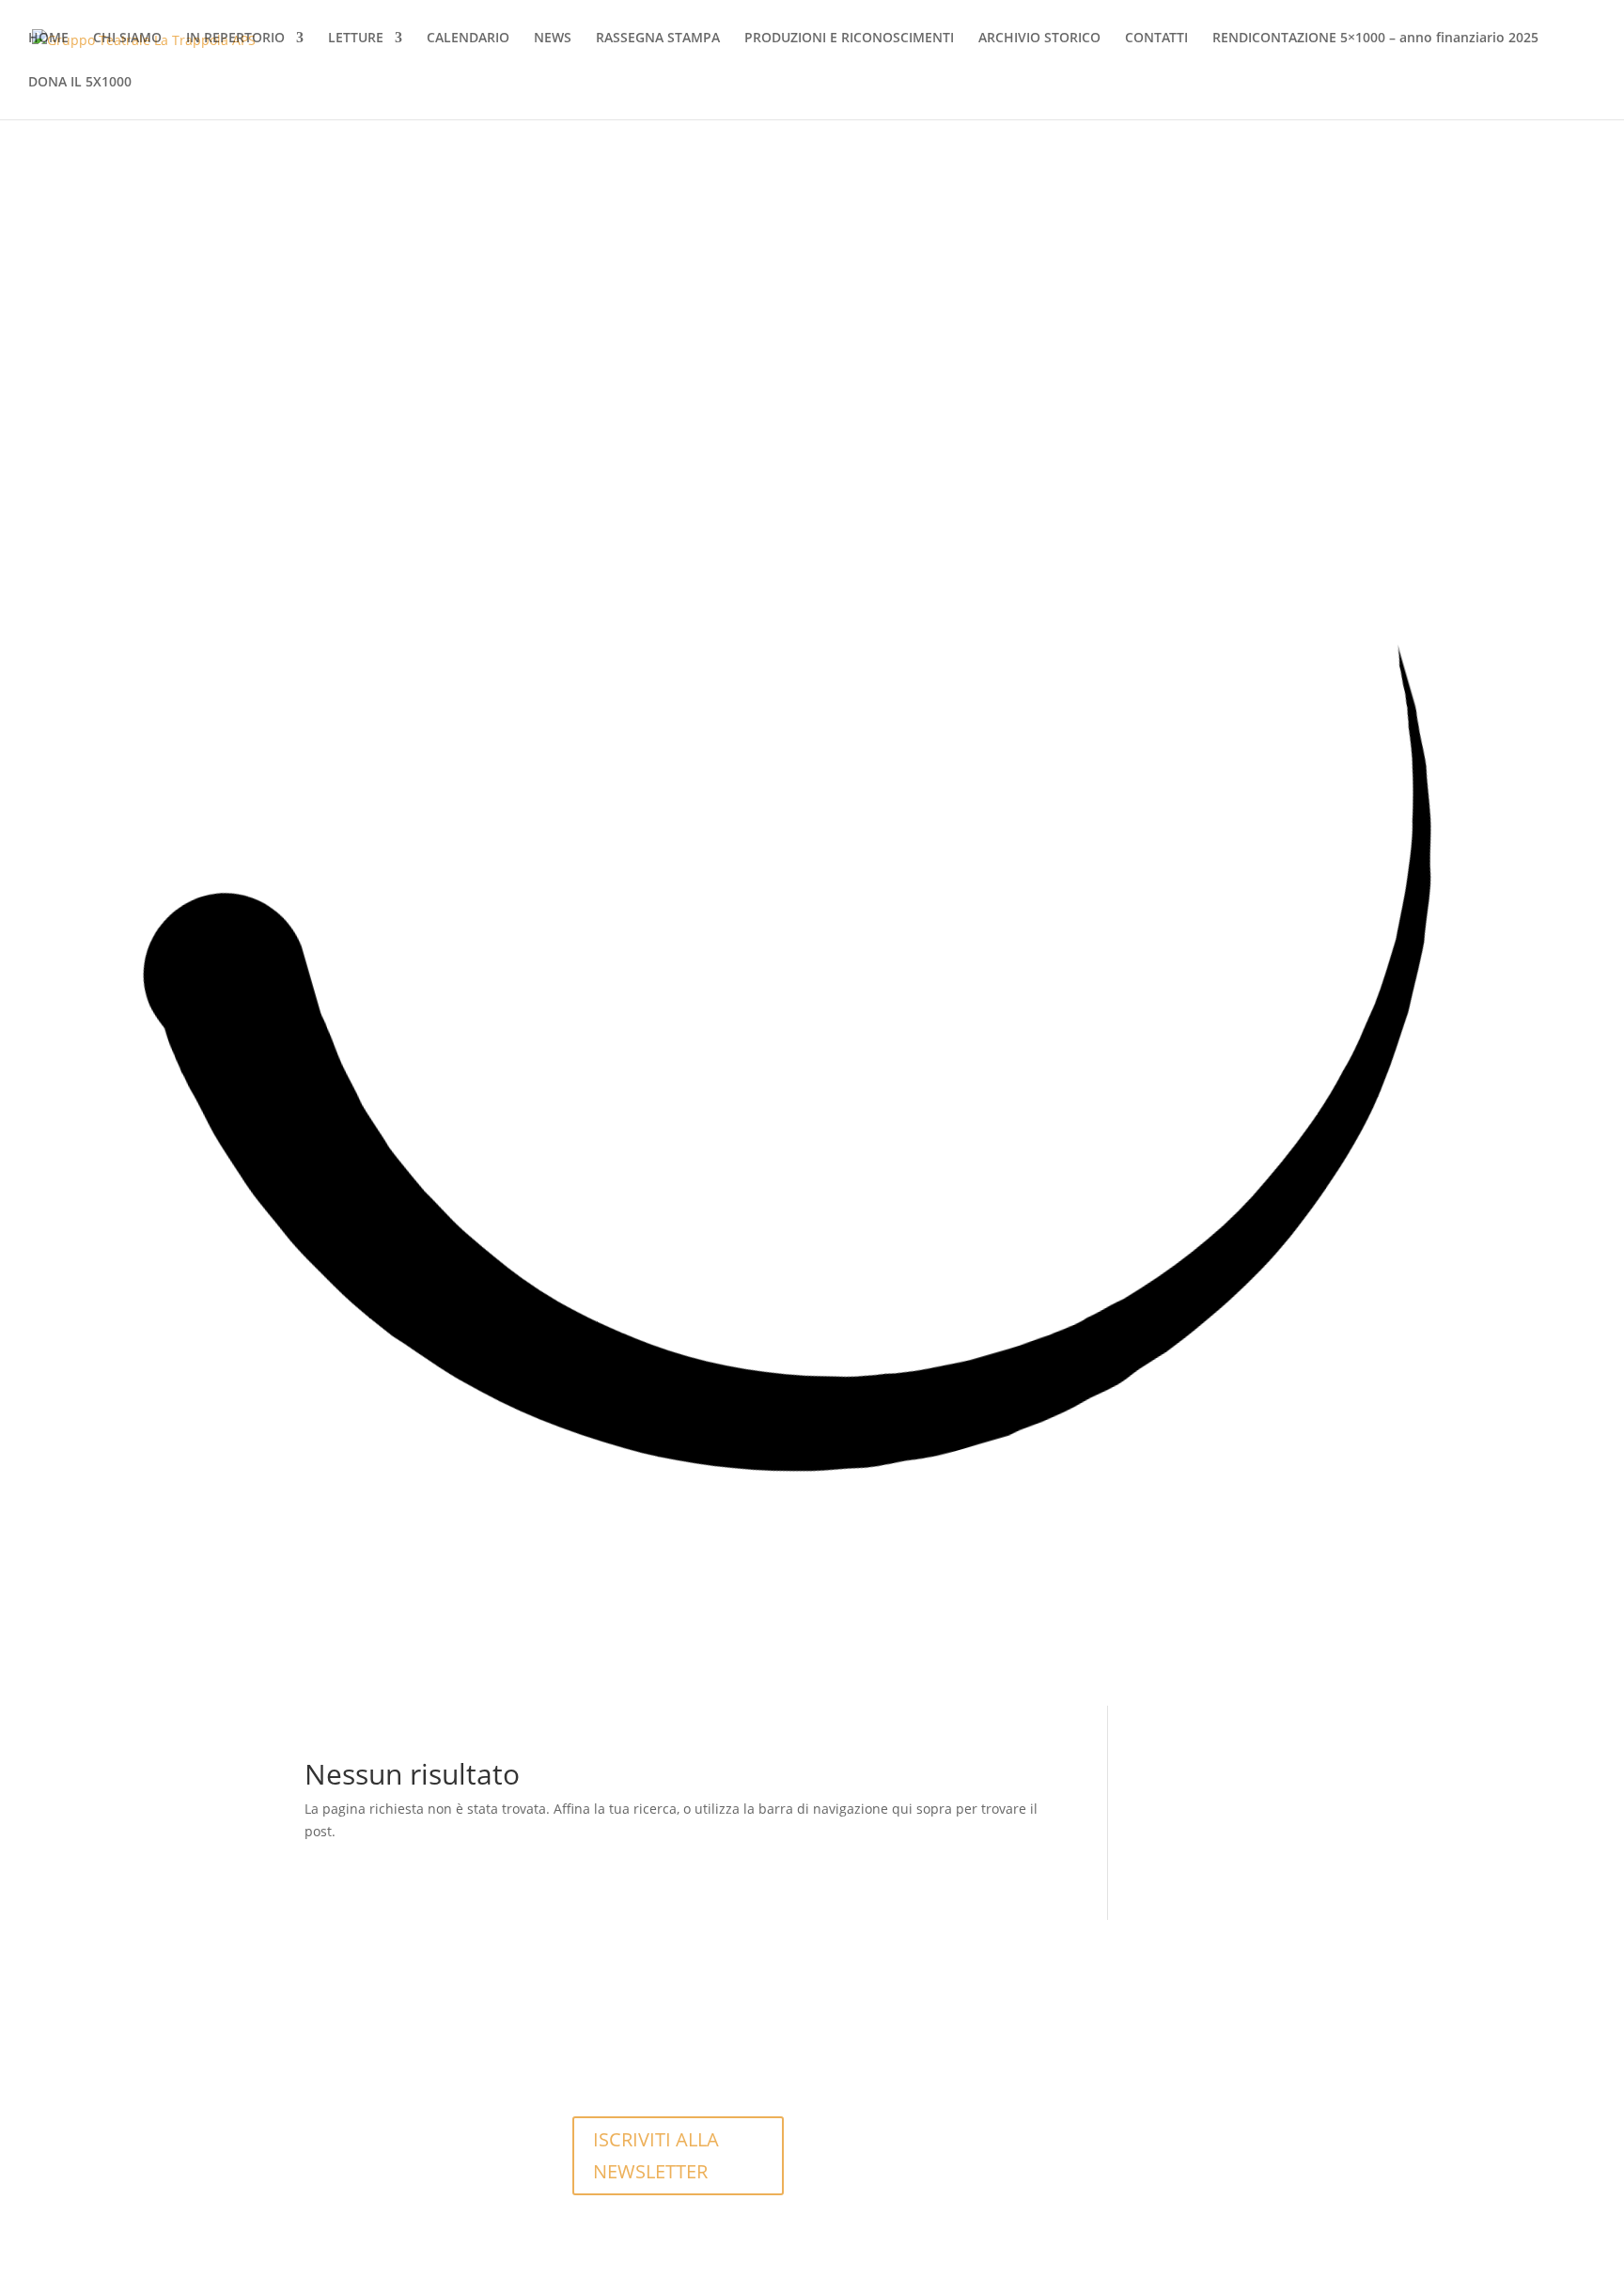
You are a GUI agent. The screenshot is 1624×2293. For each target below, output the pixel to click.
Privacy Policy (896, 2121)
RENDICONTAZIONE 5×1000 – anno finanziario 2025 (1375, 39)
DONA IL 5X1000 (80, 83)
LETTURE (356, 39)
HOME (48, 39)
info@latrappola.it (643, 2055)
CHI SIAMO (127, 39)
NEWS (553, 39)
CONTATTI (1156, 39)
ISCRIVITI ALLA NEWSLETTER (656, 2155)
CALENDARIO (468, 39)
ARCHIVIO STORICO (1039, 39)
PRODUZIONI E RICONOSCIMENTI (849, 39)
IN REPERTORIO (235, 39)
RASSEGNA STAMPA (658, 39)
